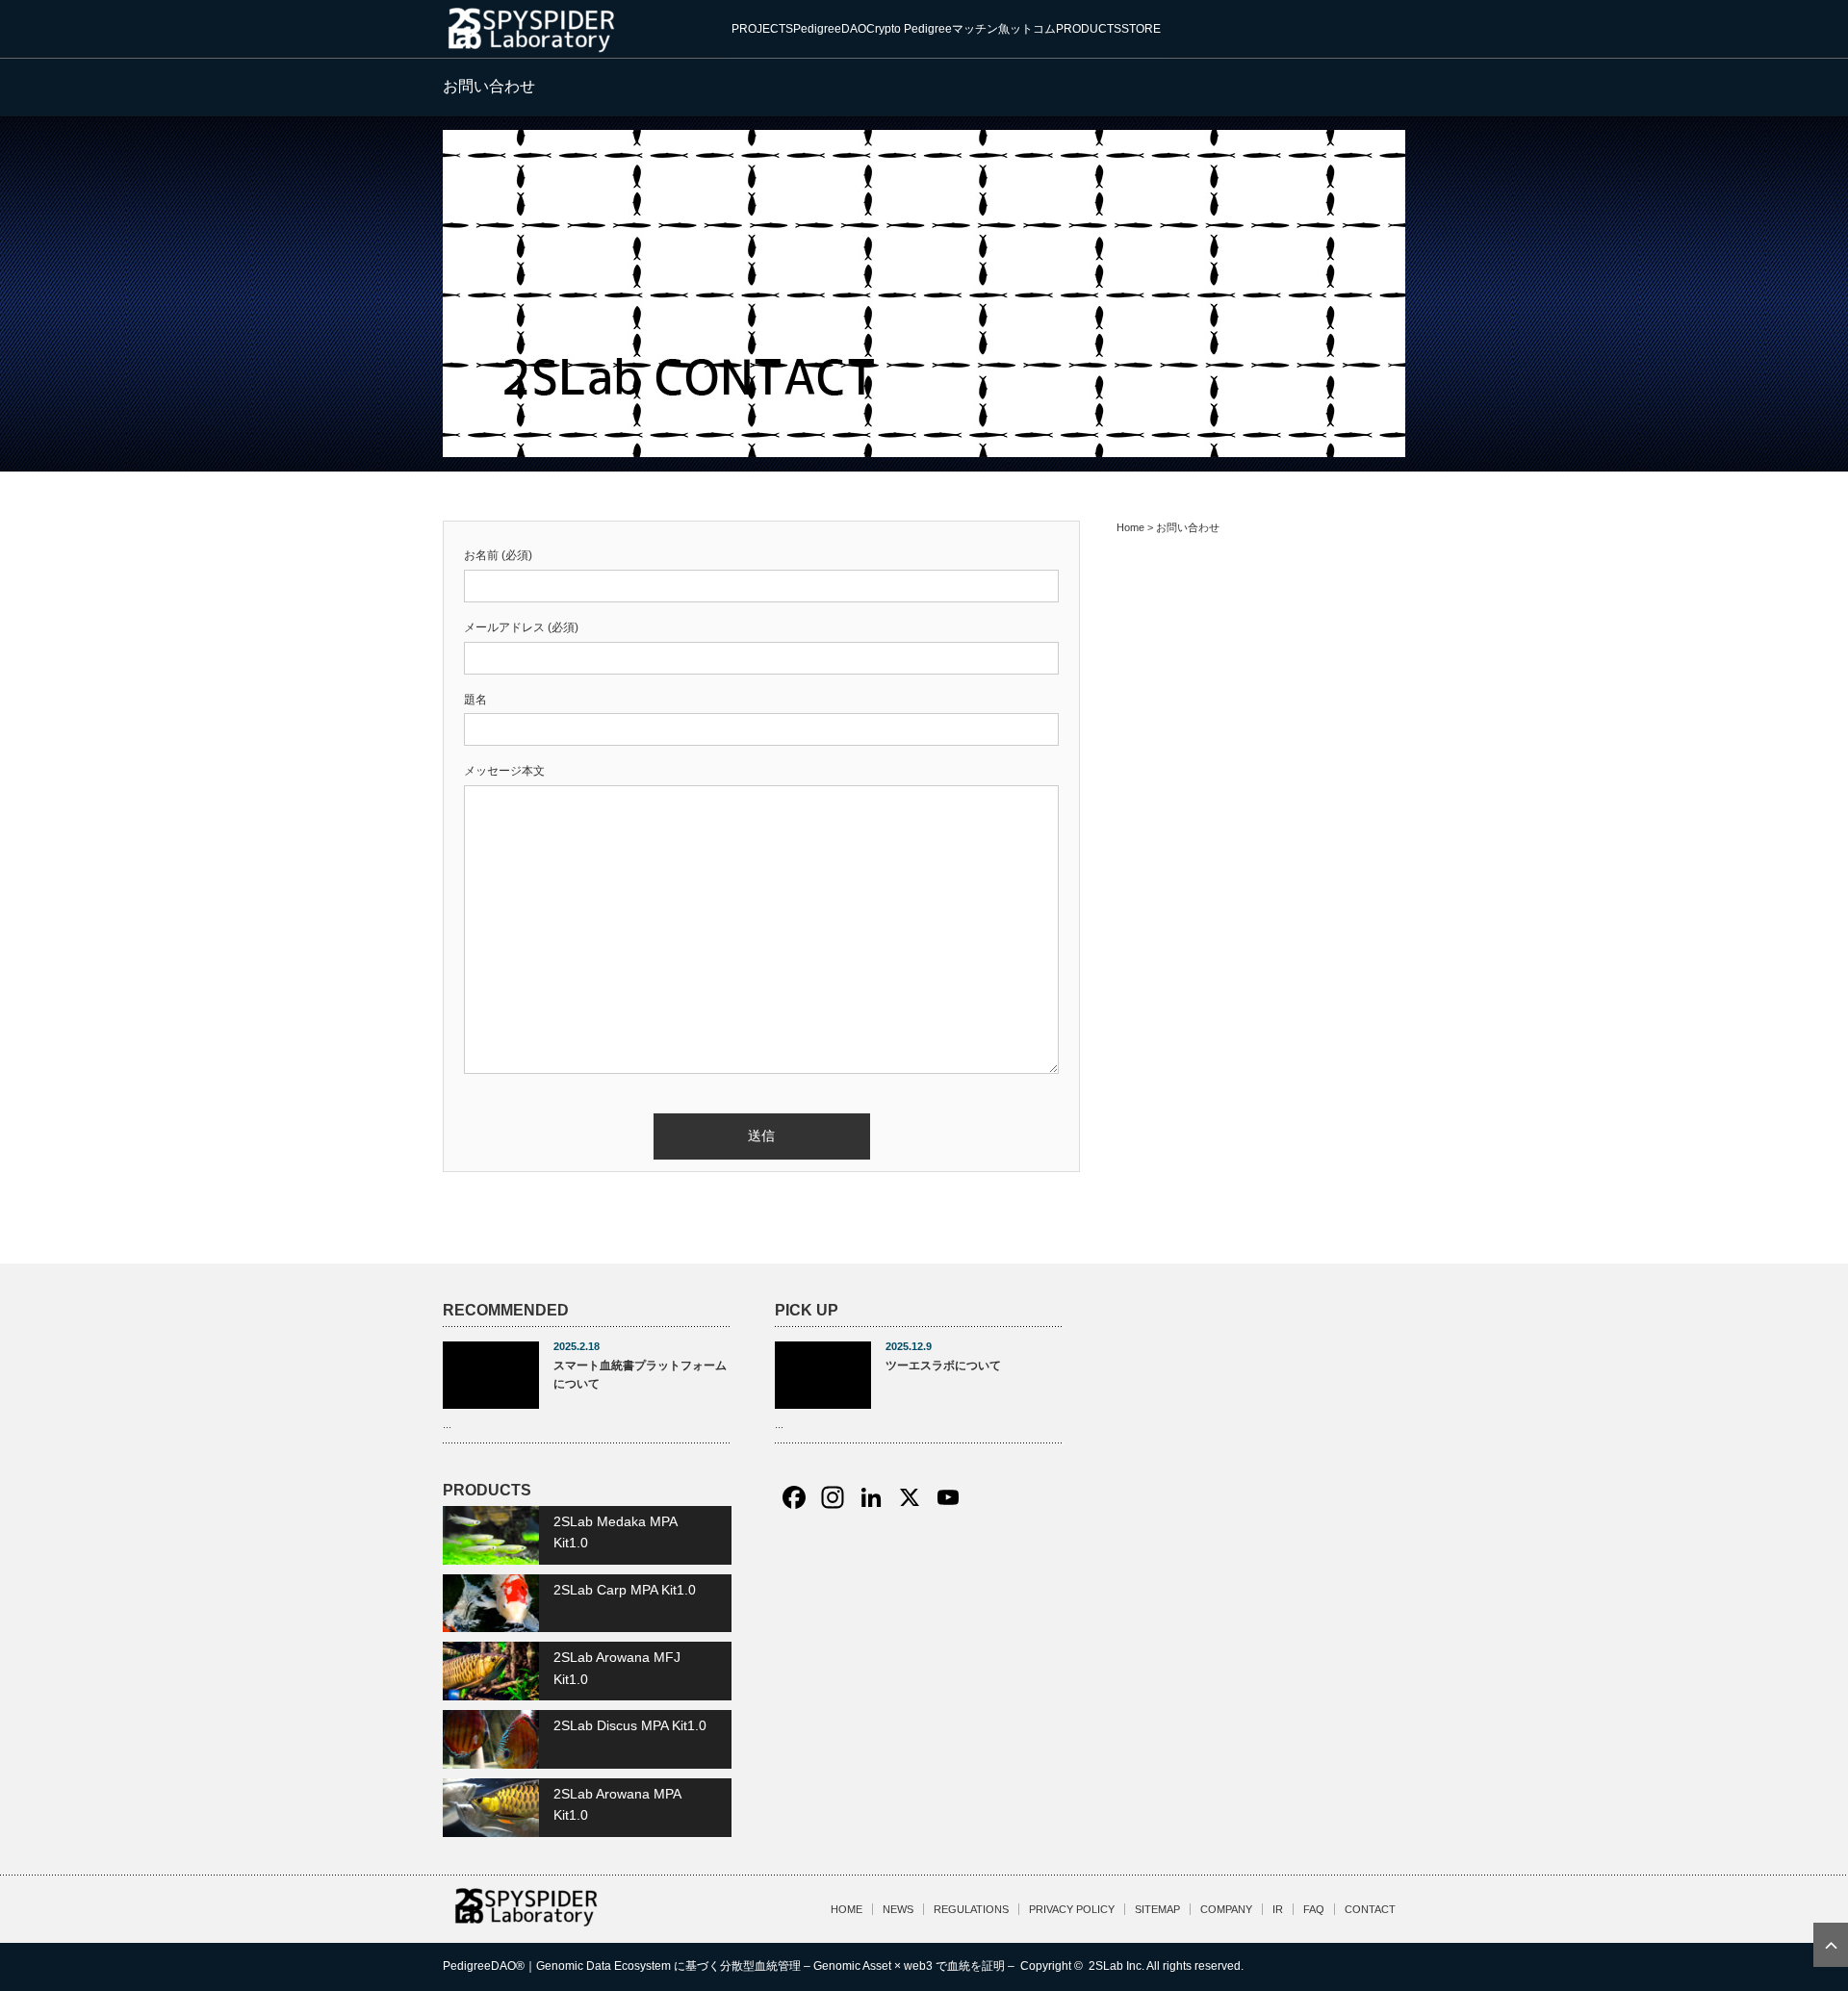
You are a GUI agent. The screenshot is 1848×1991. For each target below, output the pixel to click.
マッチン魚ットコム (1004, 29)
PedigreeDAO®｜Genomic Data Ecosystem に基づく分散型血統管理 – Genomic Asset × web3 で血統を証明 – (730, 1966)
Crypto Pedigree (909, 29)
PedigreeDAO (830, 29)
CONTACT (1370, 1909)
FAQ (1314, 1909)
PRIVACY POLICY (1072, 1909)
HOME (847, 1909)
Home (1130, 527)
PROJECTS (762, 29)
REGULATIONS (971, 1909)
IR (1278, 1909)
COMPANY (1226, 1909)
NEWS (898, 1909)
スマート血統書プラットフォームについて (640, 1375)
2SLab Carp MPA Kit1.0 (625, 1590)
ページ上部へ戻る (1831, 1945)
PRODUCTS (1089, 29)
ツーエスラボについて (943, 1366)
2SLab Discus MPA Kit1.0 (630, 1725)
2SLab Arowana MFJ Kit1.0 (617, 1668)
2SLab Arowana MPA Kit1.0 (617, 1804)
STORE (1141, 29)
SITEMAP (1157, 1909)
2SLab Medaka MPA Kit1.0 (615, 1532)
